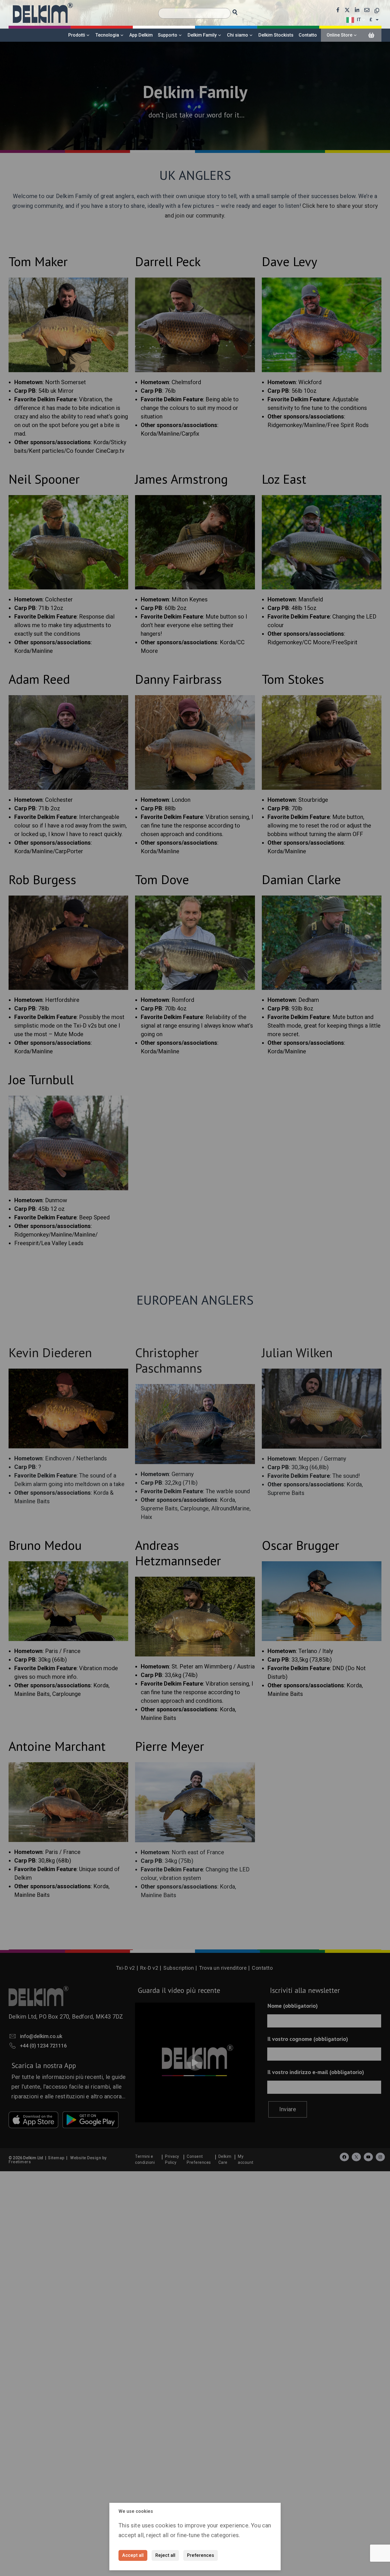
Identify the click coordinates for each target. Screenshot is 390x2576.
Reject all (165, 2555)
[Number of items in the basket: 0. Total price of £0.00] (371, 35)
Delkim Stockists (276, 35)
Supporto (168, 35)
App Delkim (141, 35)
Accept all (133, 2555)
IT (359, 20)
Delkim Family (202, 35)
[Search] (240, 11)
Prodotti (77, 35)
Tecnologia (107, 35)
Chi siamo (238, 35)
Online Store (339, 35)
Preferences (201, 2555)
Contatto (308, 35)
